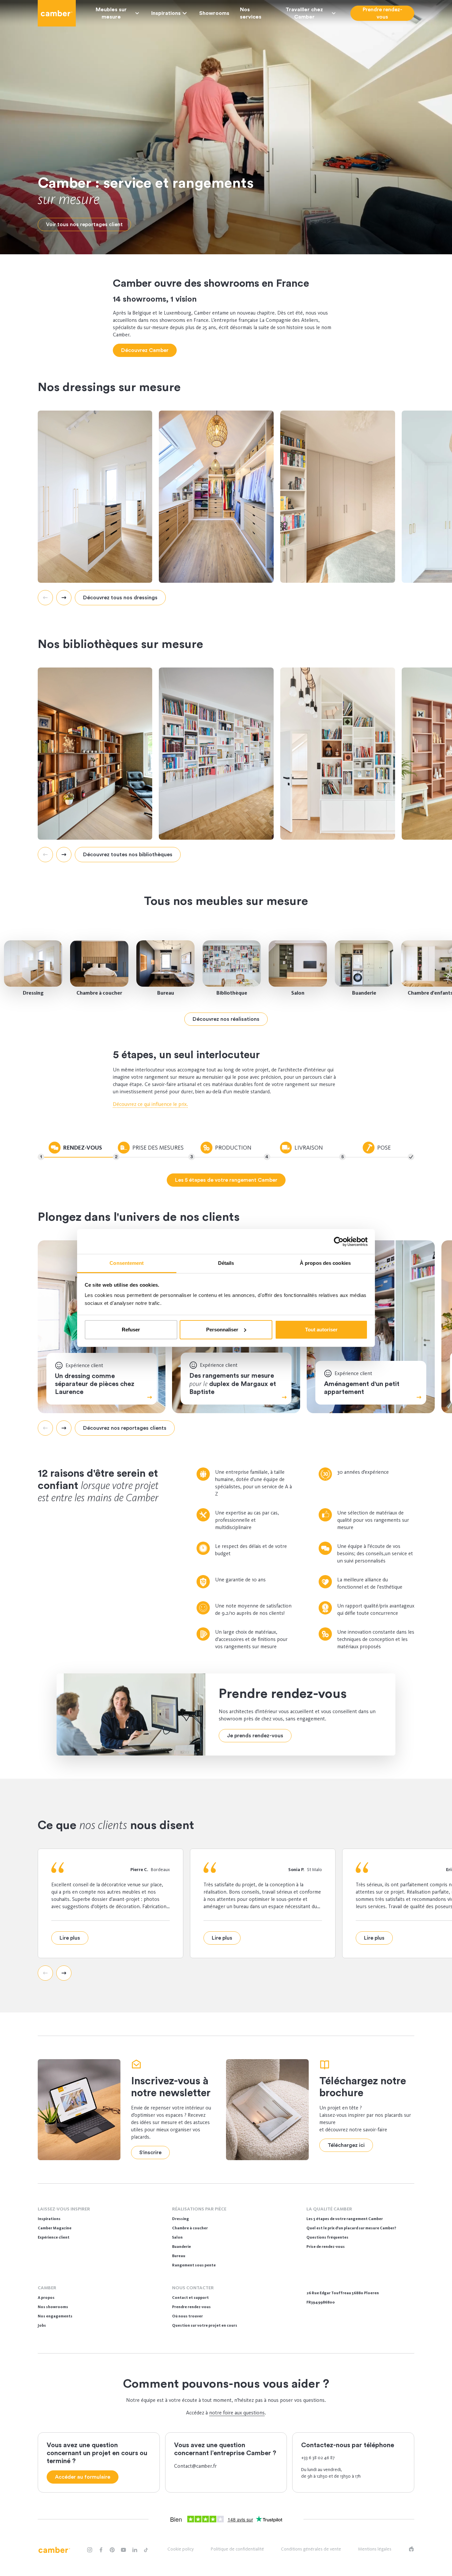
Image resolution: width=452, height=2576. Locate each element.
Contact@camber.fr (195, 2466)
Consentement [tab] (127, 1263)
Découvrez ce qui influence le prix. (150, 1104)
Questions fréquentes (327, 2237)
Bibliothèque (232, 993)
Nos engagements (55, 2316)
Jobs (42, 2325)
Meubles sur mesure (111, 13)
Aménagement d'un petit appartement (362, 1388)
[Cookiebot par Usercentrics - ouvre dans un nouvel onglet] (339, 1242)
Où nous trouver (187, 2316)
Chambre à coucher (99, 993)
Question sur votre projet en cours (205, 2325)
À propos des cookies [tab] (325, 1263)
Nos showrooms (53, 2307)
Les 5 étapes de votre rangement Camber (345, 2219)
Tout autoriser (321, 1330)
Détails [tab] (226, 1263)
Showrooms (214, 13)
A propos (46, 2298)
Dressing (33, 993)
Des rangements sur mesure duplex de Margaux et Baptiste (233, 1384)
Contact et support (190, 2298)
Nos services (251, 13)
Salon (298, 993)
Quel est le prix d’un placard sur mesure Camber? (351, 2228)
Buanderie (364, 993)
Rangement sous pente (194, 2265)
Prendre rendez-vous (191, 2307)
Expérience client (54, 2237)
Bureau (166, 993)
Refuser (131, 1330)
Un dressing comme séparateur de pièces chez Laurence (95, 1384)
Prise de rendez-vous (326, 2247)
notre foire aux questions (237, 2413)
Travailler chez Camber (304, 13)
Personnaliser (222, 1330)
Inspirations (166, 13)
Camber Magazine (55, 2228)
